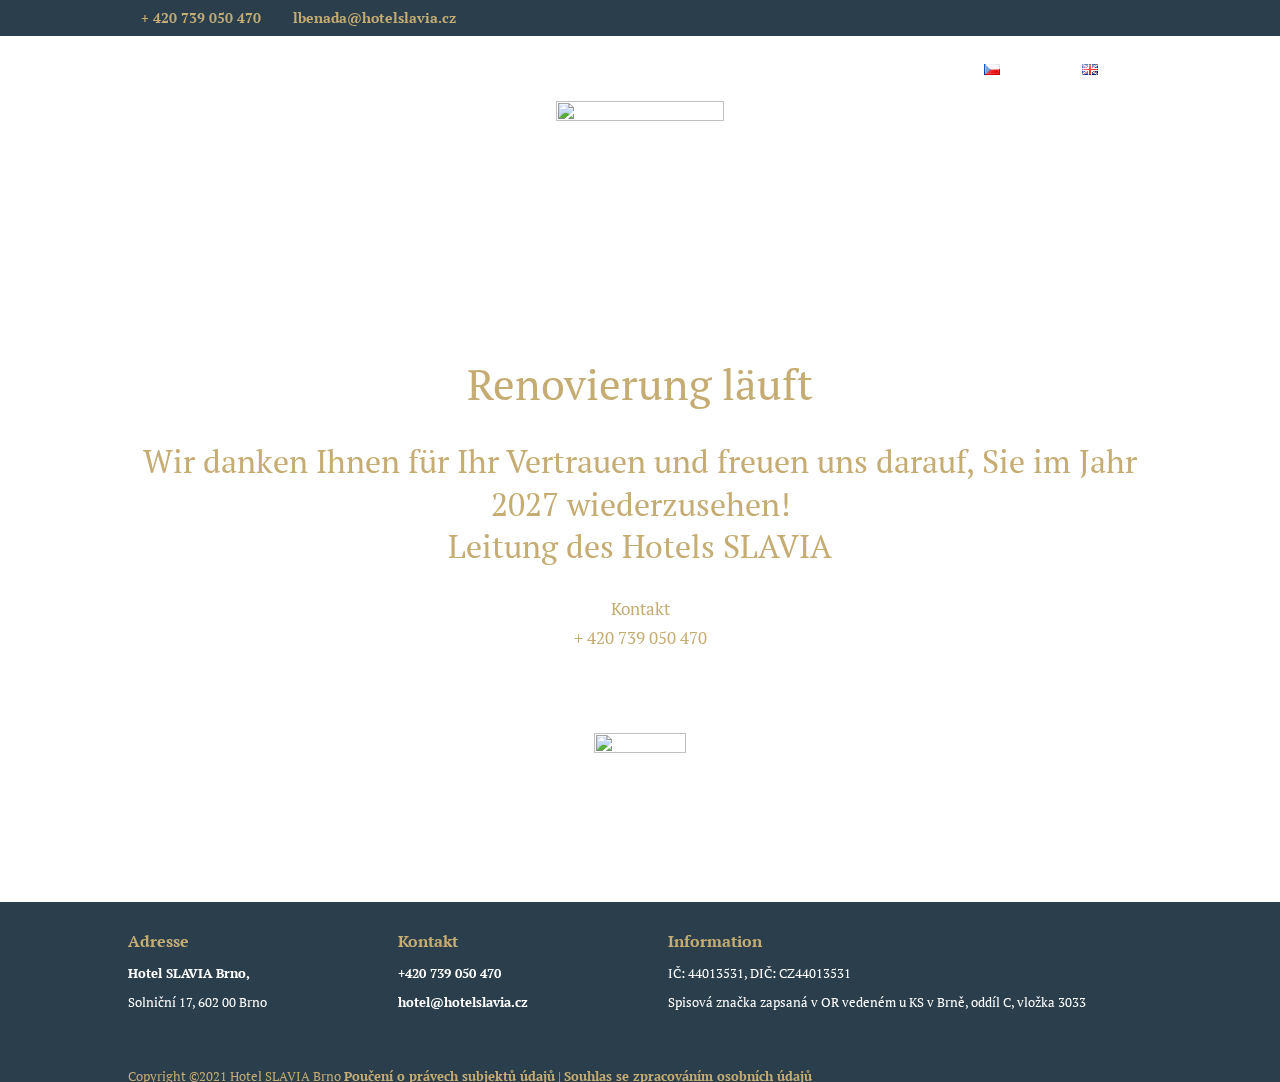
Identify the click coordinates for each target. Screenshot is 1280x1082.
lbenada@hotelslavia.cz (640, 666)
